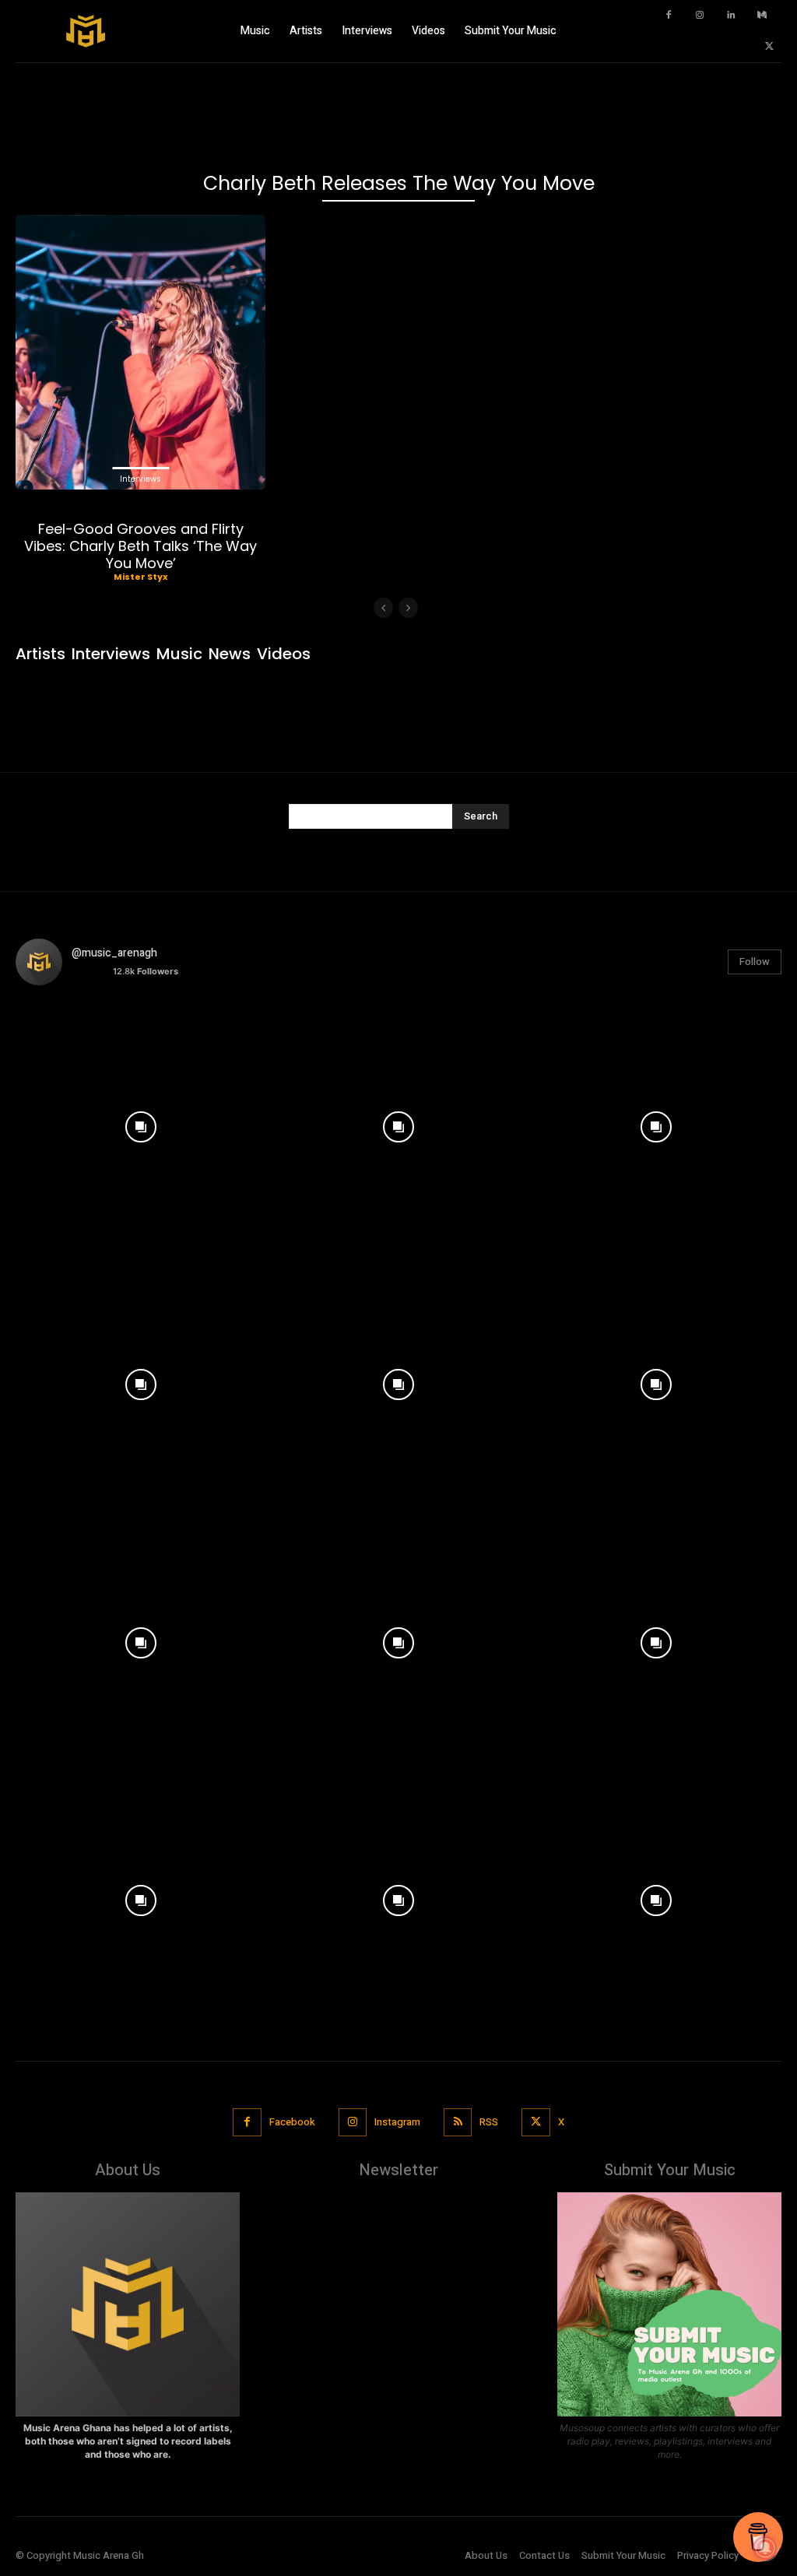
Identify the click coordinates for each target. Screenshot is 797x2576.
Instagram (397, 2122)
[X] (770, 47)
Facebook (292, 2122)
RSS (489, 2122)
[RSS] (458, 2122)
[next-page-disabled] (408, 608)
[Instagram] (700, 16)
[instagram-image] (140, 1123)
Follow (755, 962)
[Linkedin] (731, 16)
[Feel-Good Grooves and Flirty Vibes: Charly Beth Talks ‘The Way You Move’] (140, 352)
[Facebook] (669, 16)
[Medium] (762, 16)
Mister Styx (140, 577)
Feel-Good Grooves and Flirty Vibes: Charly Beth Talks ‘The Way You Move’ (140, 546)
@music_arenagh (114, 953)
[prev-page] (383, 608)
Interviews (140, 479)
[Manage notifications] (765, 2548)
